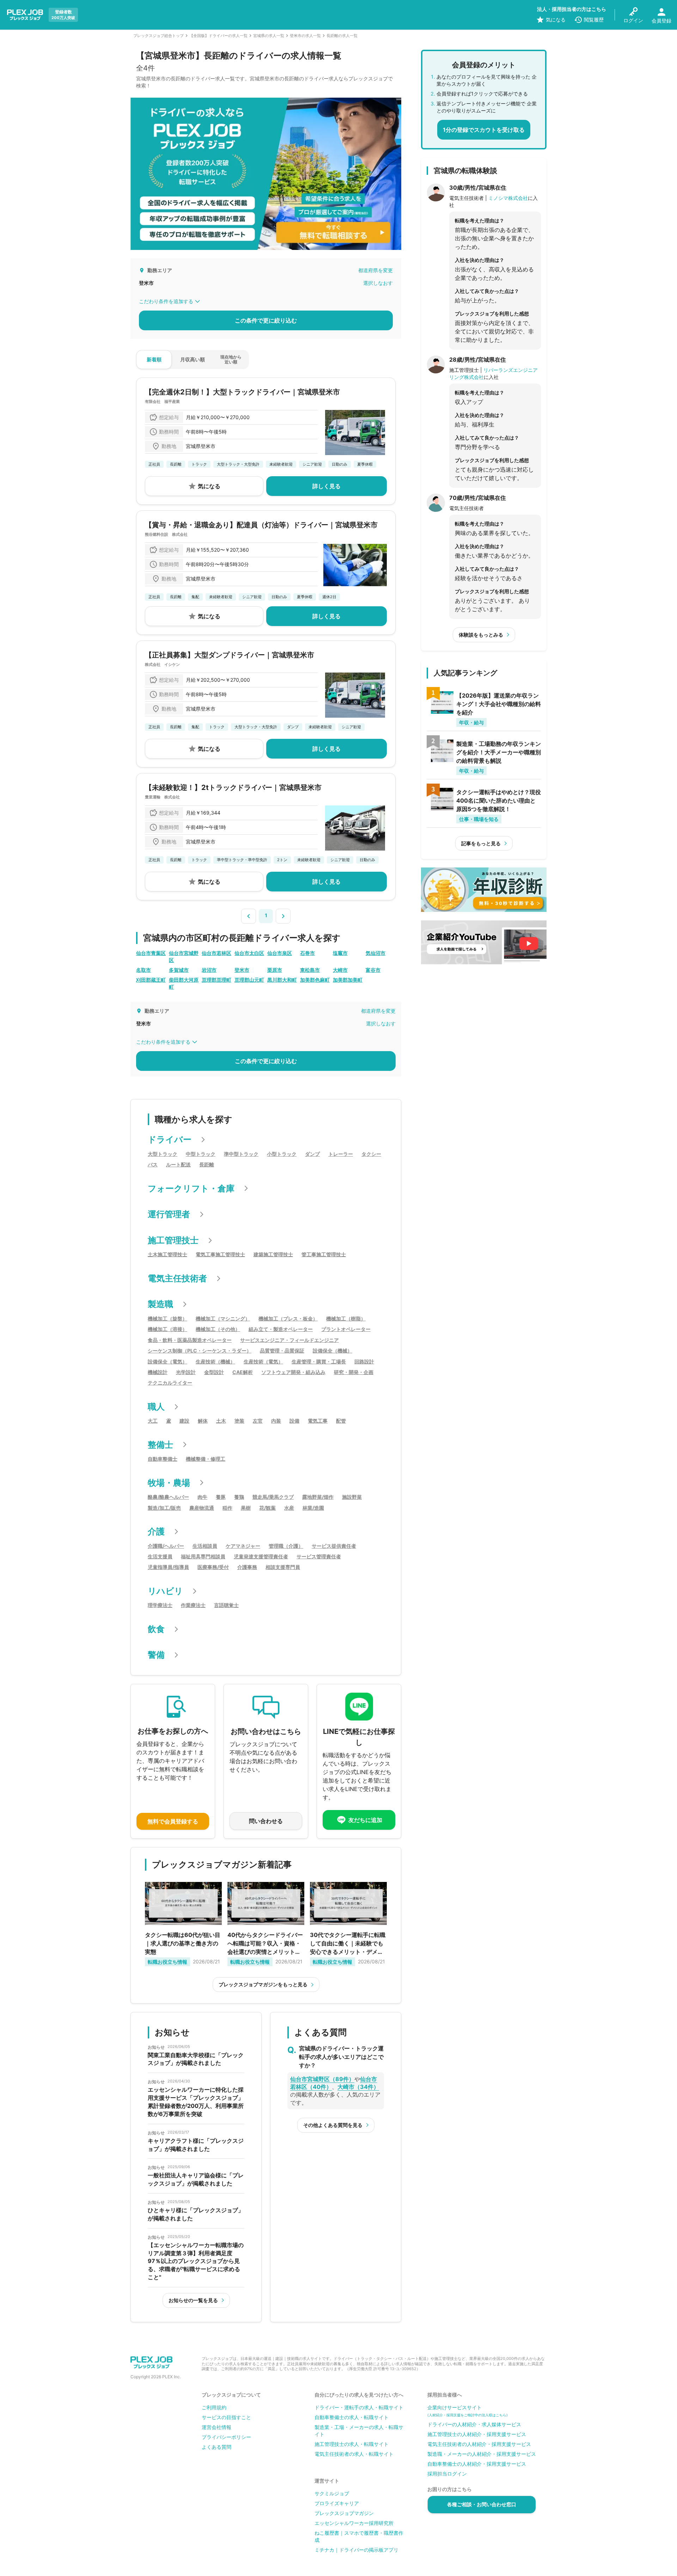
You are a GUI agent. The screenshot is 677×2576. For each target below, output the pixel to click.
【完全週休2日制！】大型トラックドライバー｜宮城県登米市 (242, 392)
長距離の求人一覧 (342, 36)
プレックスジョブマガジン (344, 2513)
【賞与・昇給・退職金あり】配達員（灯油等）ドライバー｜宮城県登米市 (261, 525)
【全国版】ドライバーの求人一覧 (218, 36)
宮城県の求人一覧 (269, 36)
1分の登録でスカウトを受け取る (484, 130)
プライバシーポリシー (226, 2437)
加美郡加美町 (348, 980)
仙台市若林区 (216, 953)
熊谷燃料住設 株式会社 (166, 534)
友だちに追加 (365, 1820)
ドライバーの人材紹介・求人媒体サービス (474, 2424)
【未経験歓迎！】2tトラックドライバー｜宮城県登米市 (233, 787)
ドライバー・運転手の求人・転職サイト (359, 2407)
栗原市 (275, 970)
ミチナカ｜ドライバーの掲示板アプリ (356, 2550)
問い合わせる (266, 1821)
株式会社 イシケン (162, 664)
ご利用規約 (214, 2407)
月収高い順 (193, 359)
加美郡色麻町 (315, 980)
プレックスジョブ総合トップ (158, 36)
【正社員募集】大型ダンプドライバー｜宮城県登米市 (230, 655)
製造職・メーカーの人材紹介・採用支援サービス (482, 2454)
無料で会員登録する (173, 1821)
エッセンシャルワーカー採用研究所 (354, 2523)
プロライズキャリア (337, 2503)
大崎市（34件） (358, 2087)
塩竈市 (340, 953)
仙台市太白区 (249, 953)
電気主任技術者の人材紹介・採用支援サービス (479, 2444)
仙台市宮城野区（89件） (322, 2079)
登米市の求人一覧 (305, 36)
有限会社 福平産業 (162, 401)
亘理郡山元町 (249, 980)
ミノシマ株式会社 (508, 198)
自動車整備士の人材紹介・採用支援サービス (477, 2464)
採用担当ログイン (447, 2474)
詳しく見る (327, 486)
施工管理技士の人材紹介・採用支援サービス (477, 2434)
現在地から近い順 (231, 359)
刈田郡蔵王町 (151, 980)
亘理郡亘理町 (216, 980)
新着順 (154, 359)
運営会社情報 (216, 2427)
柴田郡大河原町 (184, 983)
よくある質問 (216, 2447)
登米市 (242, 970)
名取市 (144, 970)
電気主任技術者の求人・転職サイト (354, 2454)
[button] (249, 916)
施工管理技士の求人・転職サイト (352, 2444)
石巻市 (307, 953)
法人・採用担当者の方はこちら (572, 9)
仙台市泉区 (280, 953)
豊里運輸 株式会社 (162, 797)
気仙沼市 (376, 953)
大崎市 (340, 970)
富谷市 (373, 970)
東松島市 (310, 970)
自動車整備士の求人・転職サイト (352, 2417)
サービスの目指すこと (226, 2417)
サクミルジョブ (332, 2493)
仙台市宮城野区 (184, 956)
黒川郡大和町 (282, 980)
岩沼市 (209, 970)
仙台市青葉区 (151, 953)
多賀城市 (179, 970)
